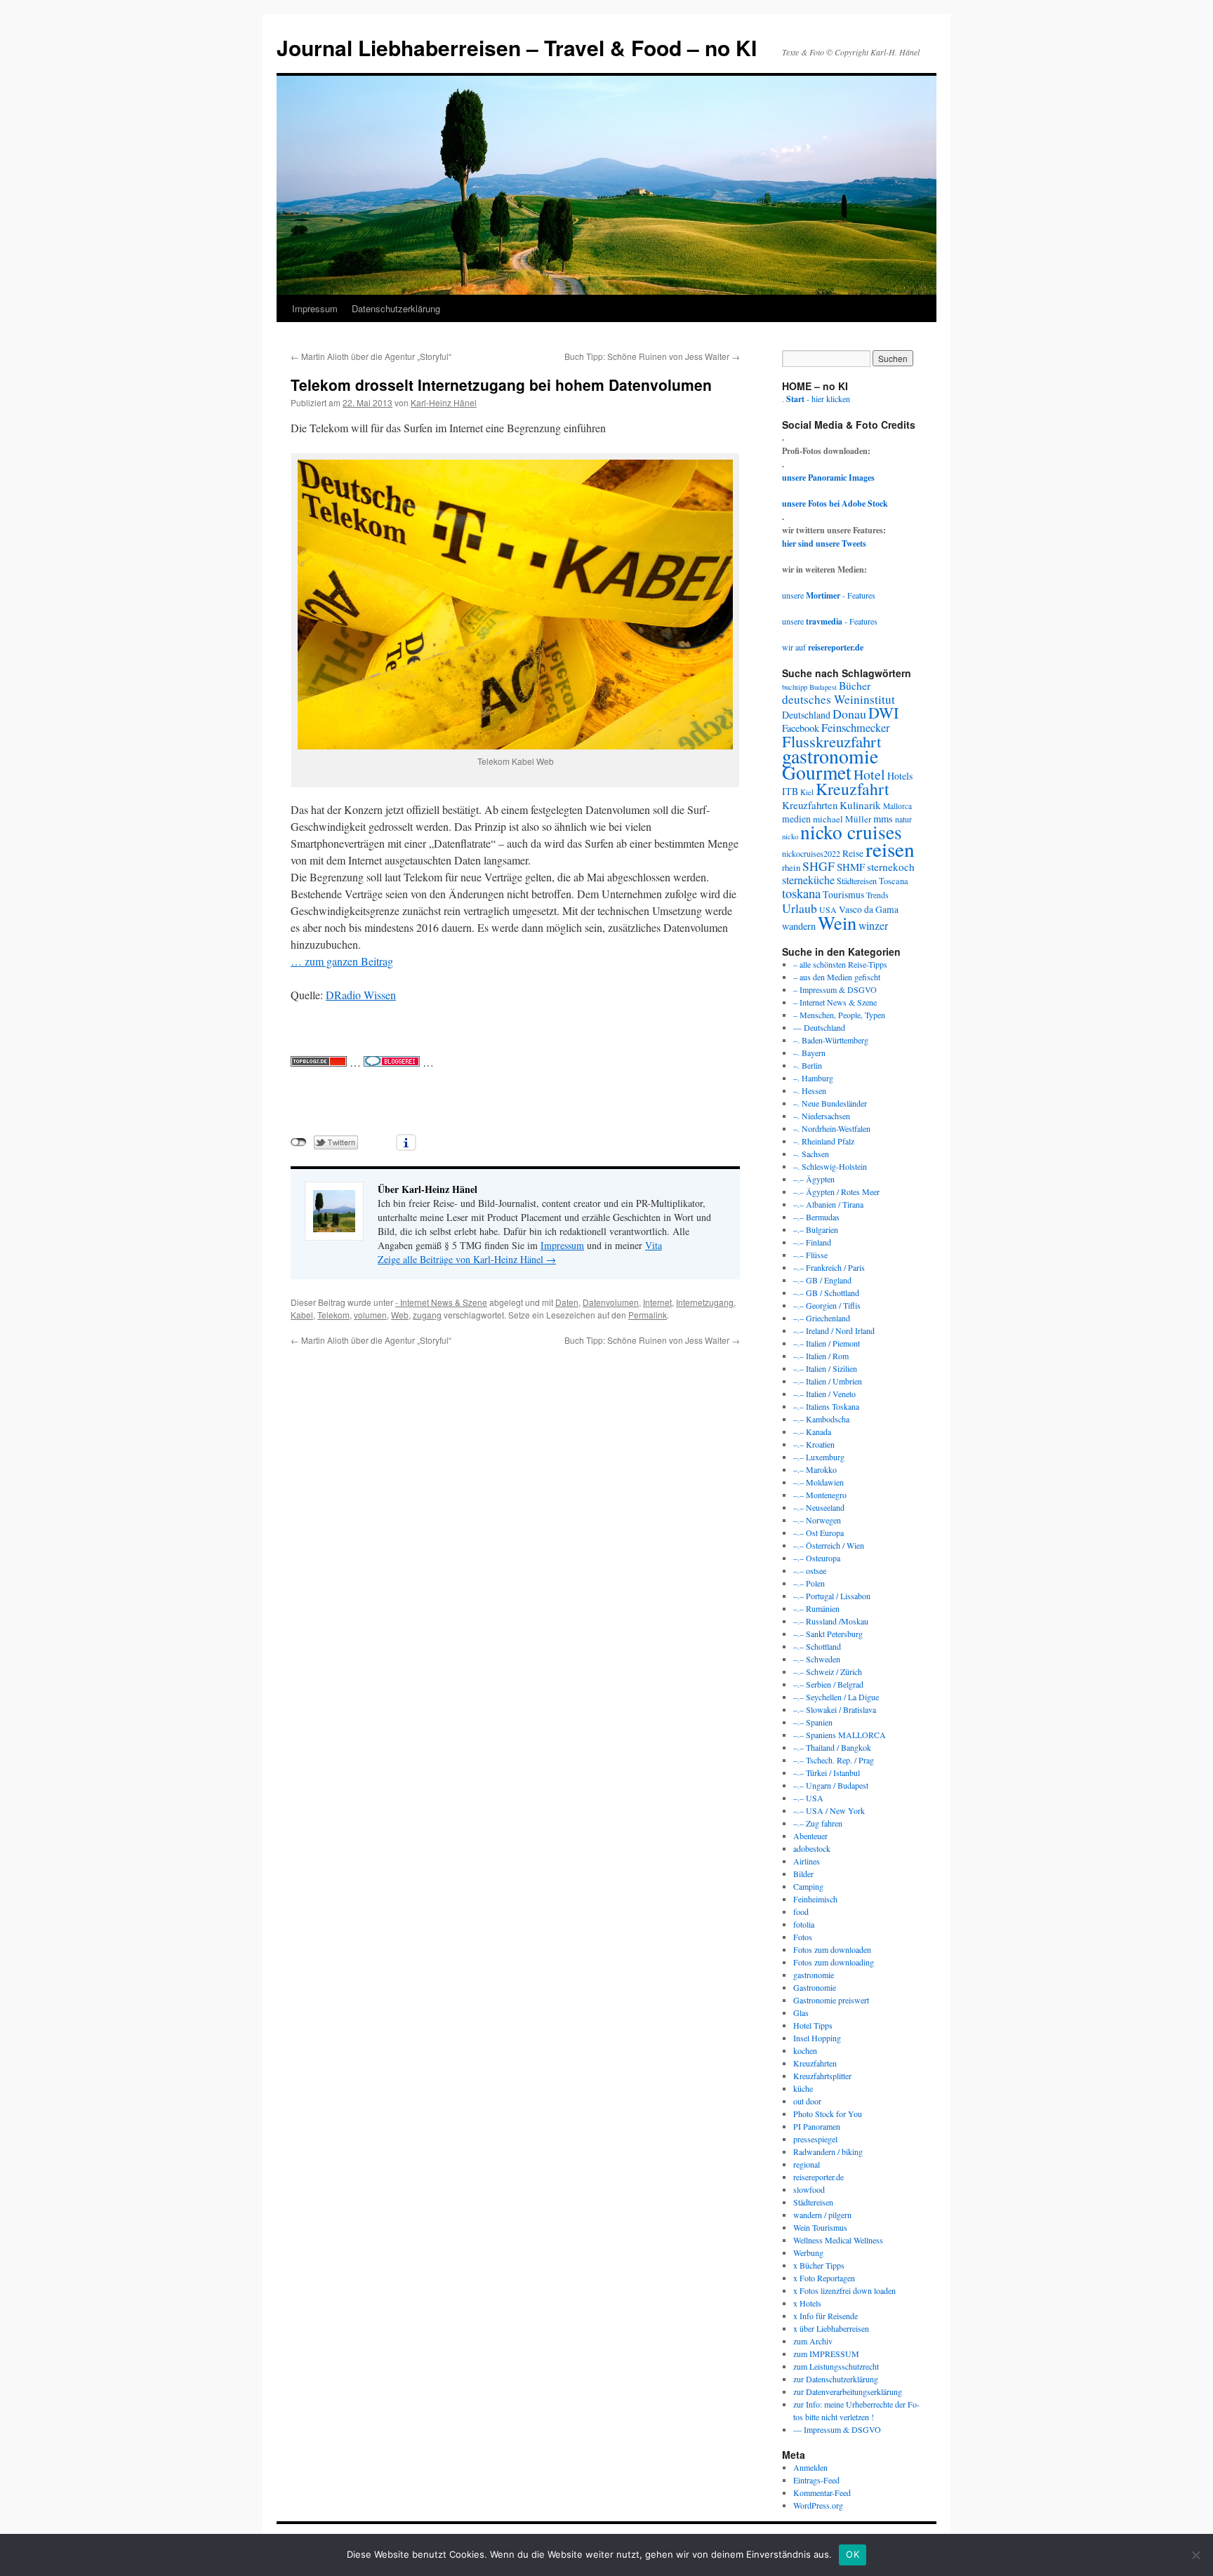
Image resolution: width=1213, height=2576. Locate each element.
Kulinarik (860, 805)
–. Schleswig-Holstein (830, 1166)
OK (853, 2554)
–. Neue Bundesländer (830, 1103)
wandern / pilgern (822, 2215)
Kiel (807, 792)
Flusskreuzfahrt (831, 741)
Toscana (894, 881)
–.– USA (808, 1798)
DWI (883, 713)
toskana (801, 893)
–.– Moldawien (818, 1482)
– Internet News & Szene (835, 1002)
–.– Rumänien (816, 1608)
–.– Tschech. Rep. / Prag (834, 1760)
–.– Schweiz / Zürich (828, 1671)
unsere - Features (829, 595)
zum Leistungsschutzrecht (836, 2366)
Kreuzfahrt (853, 789)
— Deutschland (819, 1027)
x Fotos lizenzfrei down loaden (844, 2290)
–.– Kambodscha (821, 1419)
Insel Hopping (817, 2038)
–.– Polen (809, 1583)
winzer (873, 925)
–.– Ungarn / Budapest (831, 1785)
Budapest (823, 687)
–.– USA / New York (829, 1810)
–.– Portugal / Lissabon (832, 1596)
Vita (654, 1245)
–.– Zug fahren (818, 1823)
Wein (837, 922)
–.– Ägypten (814, 1179)
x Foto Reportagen (824, 2278)
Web (400, 1315)
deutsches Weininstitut (839, 699)
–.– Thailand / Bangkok (832, 1747)
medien (796, 819)
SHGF (818, 866)
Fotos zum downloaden (832, 1949)
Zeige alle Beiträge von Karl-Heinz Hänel (467, 1259)
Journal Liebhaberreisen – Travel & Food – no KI (517, 47)
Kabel (302, 1315)
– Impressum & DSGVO (835, 989)
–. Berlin (808, 1065)
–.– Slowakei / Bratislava (835, 1709)
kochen (805, 2050)
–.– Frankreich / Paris (829, 1267)
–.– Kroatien (814, 1444)
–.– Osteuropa (817, 1558)
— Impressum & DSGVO (837, 2429)
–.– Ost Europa (818, 1533)
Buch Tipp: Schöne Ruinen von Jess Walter (652, 356)
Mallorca (897, 806)
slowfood (809, 2189)
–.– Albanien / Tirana (828, 1204)
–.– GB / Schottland (826, 1293)
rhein (791, 867)
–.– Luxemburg (819, 1457)
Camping (808, 1886)
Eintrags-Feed (816, 2480)
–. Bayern (809, 1053)
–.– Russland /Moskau (831, 1621)
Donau (849, 714)
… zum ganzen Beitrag (342, 961)
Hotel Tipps (813, 2025)
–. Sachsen (811, 1154)
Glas (801, 2013)
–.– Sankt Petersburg (828, 1634)
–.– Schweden (817, 1659)
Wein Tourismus (820, 2227)
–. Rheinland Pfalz (824, 1141)
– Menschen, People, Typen (839, 1015)
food (801, 1911)
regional (807, 2164)
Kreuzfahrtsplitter (822, 2076)
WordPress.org (818, 2505)
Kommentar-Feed (822, 2492)
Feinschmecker (856, 728)
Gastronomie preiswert (831, 2000)
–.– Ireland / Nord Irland (834, 1330)
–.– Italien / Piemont (827, 1343)
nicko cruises (851, 832)
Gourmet (817, 772)
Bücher (855, 685)
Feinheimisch (815, 1899)
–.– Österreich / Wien (829, 1545)
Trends (877, 895)
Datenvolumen (611, 1302)
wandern (799, 926)
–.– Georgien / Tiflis (827, 1305)
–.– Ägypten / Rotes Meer (836, 1192)
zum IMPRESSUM (826, 2354)
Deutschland (806, 715)
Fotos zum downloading (834, 1962)
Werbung (808, 2253)
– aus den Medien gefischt (837, 977)
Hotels (900, 776)
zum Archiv (813, 2341)
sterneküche (808, 880)
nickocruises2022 (811, 853)
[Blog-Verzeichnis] (392, 1062)
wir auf (823, 647)
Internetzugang (705, 1302)
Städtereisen (857, 881)
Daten (567, 1302)
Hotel (869, 774)
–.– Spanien (813, 1722)
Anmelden (810, 2467)
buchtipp (795, 687)
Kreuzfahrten (810, 805)
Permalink (648, 1315)
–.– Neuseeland (819, 1507)
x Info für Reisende (826, 2316)
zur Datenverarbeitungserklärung (848, 2391)
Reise (853, 853)
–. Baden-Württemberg (831, 1040)
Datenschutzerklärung (396, 308)
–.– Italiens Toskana (826, 1406)
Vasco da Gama (869, 909)
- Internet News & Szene (441, 1302)
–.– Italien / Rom (821, 1356)
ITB (790, 791)
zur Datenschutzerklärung (836, 2379)
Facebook (801, 728)
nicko (790, 836)
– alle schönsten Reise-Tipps (840, 964)
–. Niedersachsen (822, 1116)
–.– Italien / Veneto (824, 1394)
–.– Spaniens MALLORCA (840, 1735)
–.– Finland (812, 1242)
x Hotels (807, 2303)
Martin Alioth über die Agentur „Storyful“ (371, 356)
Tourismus (843, 894)
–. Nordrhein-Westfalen (832, 1128)
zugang (427, 1315)
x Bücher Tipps (819, 2265)
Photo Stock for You (828, 2114)
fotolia (804, 1924)
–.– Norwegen (817, 1520)
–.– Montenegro (820, 1495)
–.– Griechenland (822, 1318)
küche (803, 2088)
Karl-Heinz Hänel (444, 402)
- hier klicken (818, 399)
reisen (890, 849)
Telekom (333, 1315)
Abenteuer (810, 1836)
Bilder (803, 1874)
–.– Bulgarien (816, 1229)
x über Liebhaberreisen (831, 2328)
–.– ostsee (810, 1570)
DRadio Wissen (361, 995)
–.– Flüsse (810, 1255)
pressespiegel (815, 2139)
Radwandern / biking (828, 2151)
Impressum (315, 308)
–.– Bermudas (816, 1217)
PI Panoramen (817, 2126)
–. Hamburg (813, 1078)
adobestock (812, 1848)
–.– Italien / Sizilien (825, 1368)
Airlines (807, 1861)
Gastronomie (815, 1987)
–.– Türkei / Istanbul (827, 1773)
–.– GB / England (822, 1280)
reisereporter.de (818, 2177)
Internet (657, 1302)
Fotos (803, 1937)
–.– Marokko (815, 1469)
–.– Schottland (817, 1646)
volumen (370, 1315)
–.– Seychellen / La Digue (836, 1697)
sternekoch (891, 867)
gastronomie (830, 756)
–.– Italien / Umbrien (828, 1381)
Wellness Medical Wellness (838, 2240)
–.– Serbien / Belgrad (828, 1684)
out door (807, 2101)
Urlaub (800, 908)
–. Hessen (810, 1090)
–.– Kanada (812, 1432)
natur (903, 819)
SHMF (851, 867)
